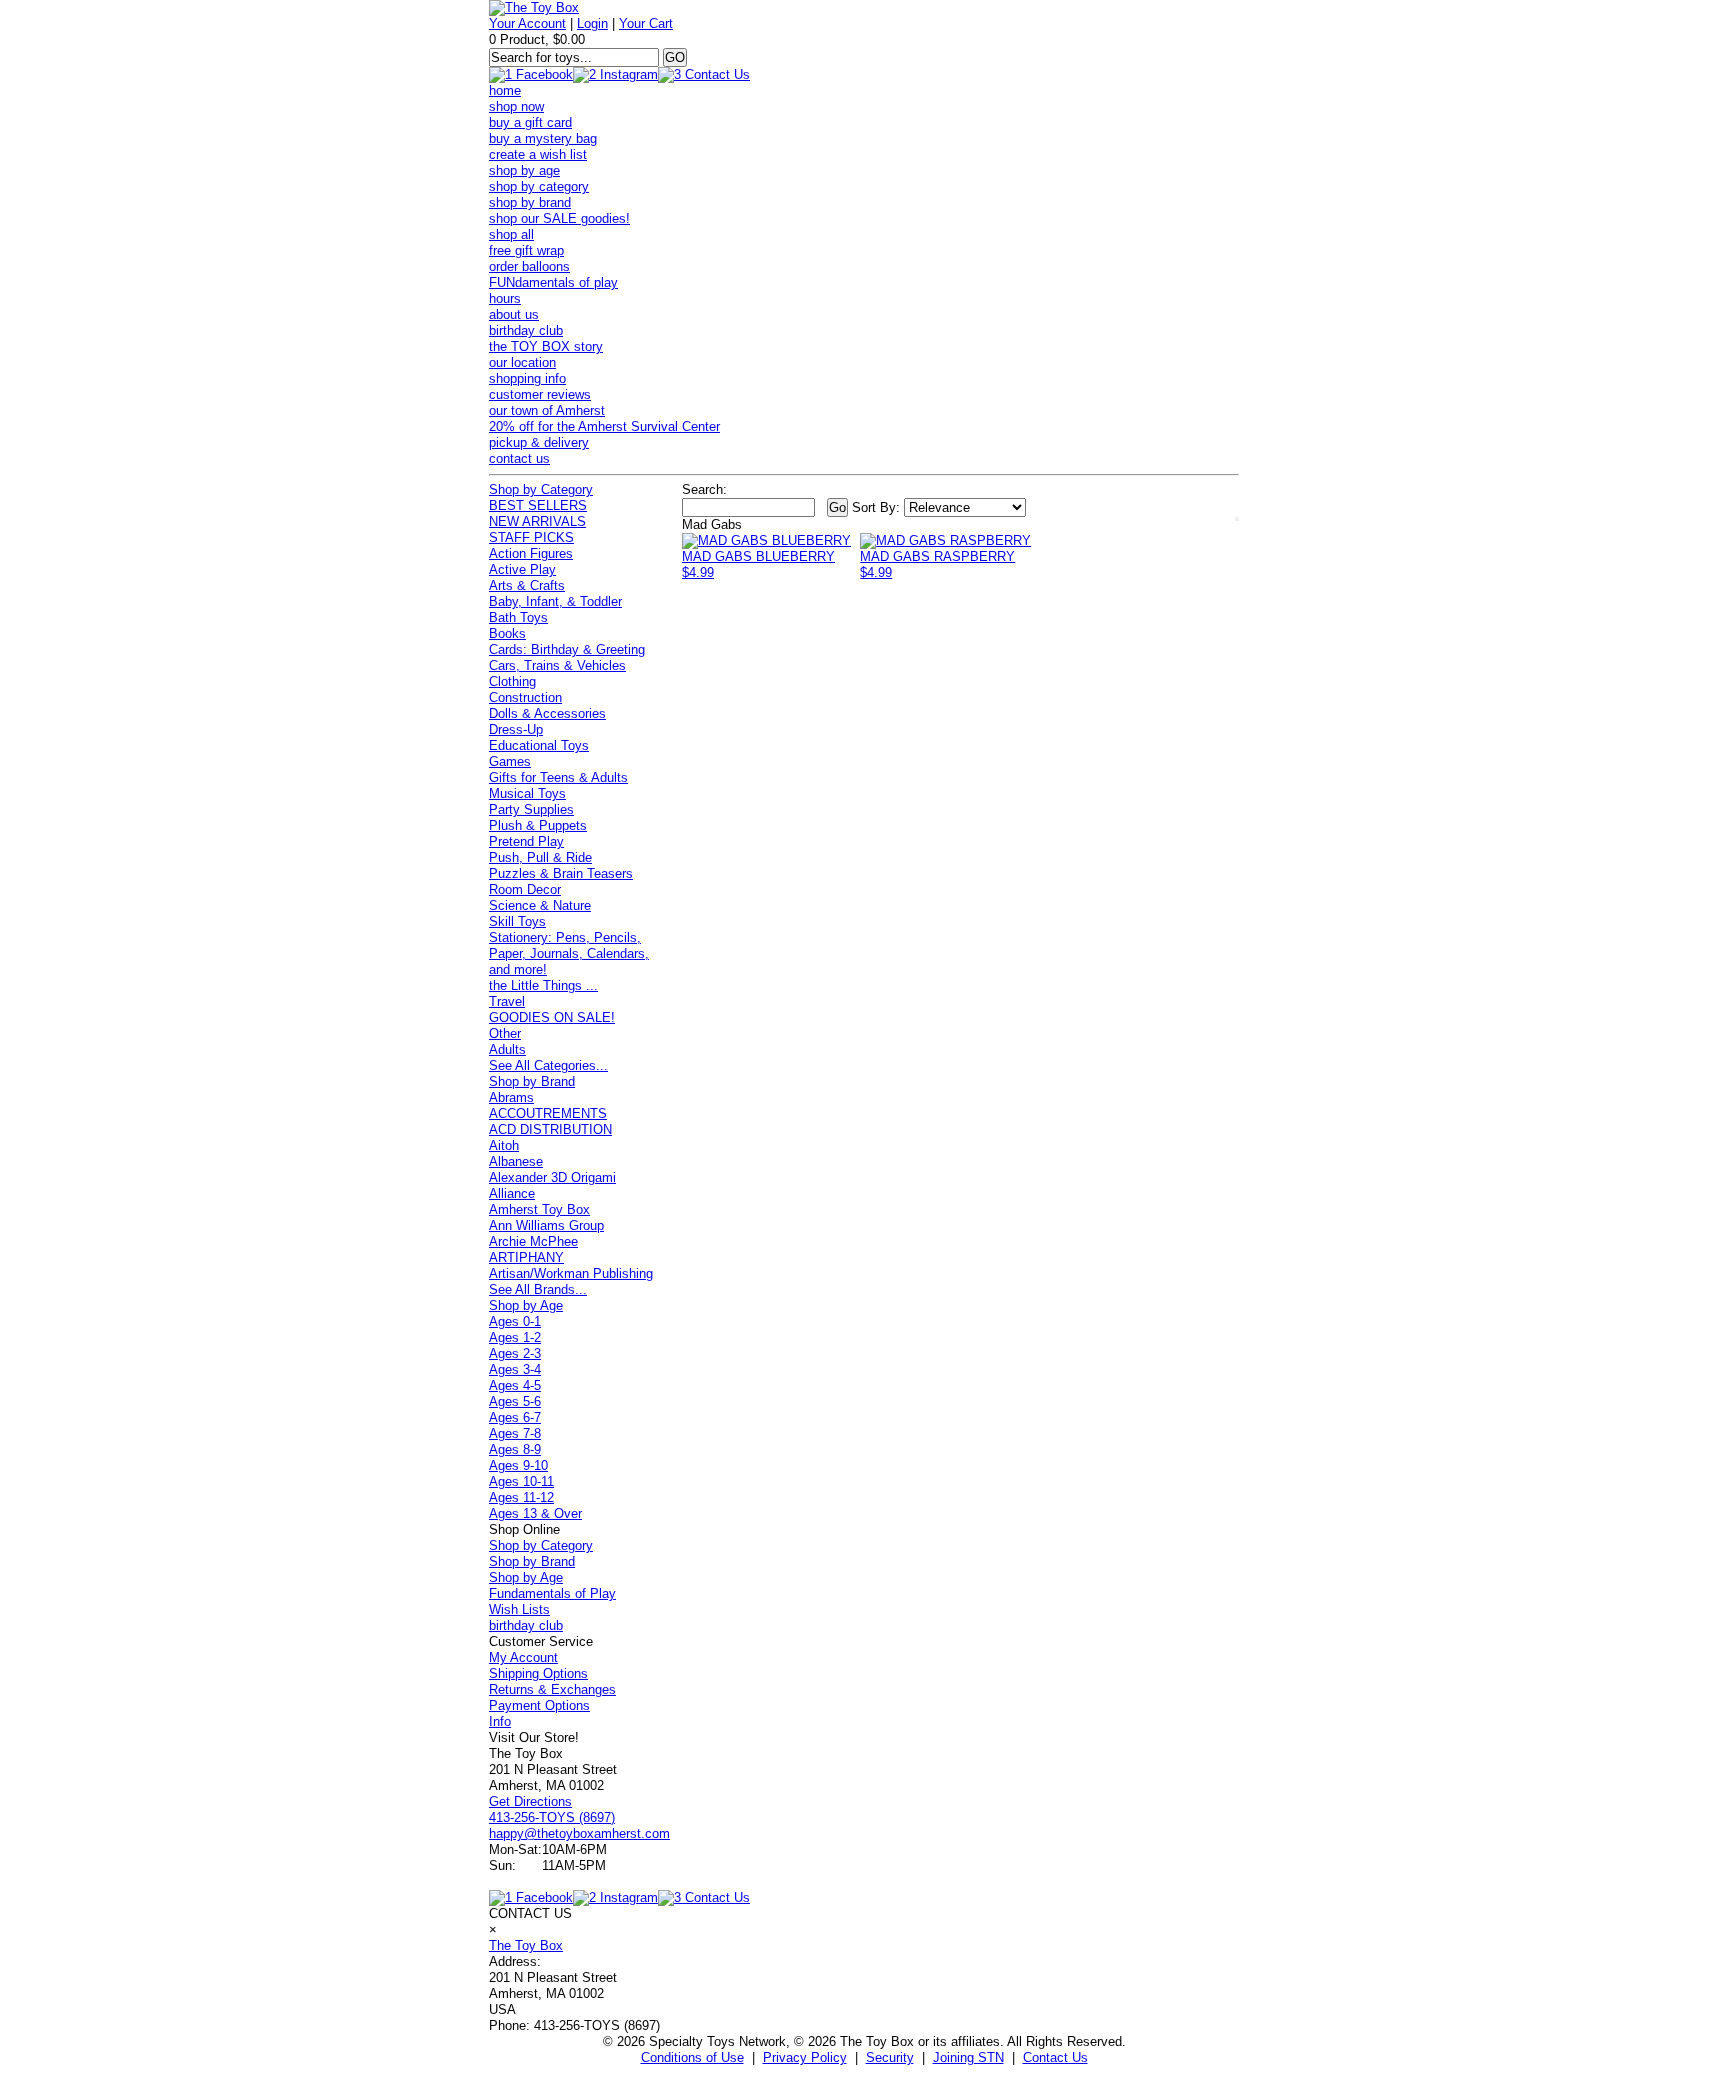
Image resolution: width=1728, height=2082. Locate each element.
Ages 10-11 (521, 1481)
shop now (516, 106)
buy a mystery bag (543, 138)
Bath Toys (518, 617)
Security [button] (890, 2057)
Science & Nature (540, 905)
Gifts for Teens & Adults (558, 777)
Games (510, 761)
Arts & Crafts (527, 585)
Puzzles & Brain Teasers (561, 873)
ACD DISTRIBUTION (550, 1129)
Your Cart (646, 23)
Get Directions (530, 1801)
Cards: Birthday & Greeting (567, 649)
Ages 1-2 (515, 1337)
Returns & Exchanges (552, 1689)
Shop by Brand (532, 1081)
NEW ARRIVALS (537, 521)
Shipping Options (538, 1673)
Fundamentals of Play (552, 1593)
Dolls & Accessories (547, 713)
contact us (519, 458)
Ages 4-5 (515, 1385)
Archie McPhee (533, 1241)
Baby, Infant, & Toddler (555, 601)
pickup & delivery (539, 442)
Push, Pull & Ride (540, 857)
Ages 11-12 (521, 1497)
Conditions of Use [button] (692, 2057)
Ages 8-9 (515, 1449)
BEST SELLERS (538, 505)
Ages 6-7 (515, 1417)
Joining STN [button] (968, 2057)
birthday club (526, 330)
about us (514, 314)
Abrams (511, 1097)
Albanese (516, 1161)
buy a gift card (530, 122)
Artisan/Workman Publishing (571, 1273)
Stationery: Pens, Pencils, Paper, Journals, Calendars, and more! (569, 953)
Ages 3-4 (515, 1369)
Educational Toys (539, 745)
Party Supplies (531, 809)
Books (507, 633)
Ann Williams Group (546, 1225)
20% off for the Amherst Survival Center (604, 426)
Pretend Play (526, 841)
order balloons (529, 266)
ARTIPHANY (526, 1257)
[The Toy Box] (534, 7)
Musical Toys (527, 793)
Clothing (512, 681)
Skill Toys (517, 921)
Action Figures (531, 553)
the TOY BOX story (546, 346)
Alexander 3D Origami (552, 1177)
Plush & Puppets (538, 825)
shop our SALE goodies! (559, 218)
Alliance (512, 1193)
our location (522, 362)
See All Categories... (548, 1065)
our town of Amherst (547, 410)
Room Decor (525, 889)
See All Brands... (538, 1289)
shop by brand (530, 202)
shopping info (527, 378)
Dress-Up (516, 729)
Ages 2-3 (515, 1353)
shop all (511, 234)
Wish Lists (519, 1609)
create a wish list (538, 154)
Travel (507, 1001)
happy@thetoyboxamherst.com (579, 1833)
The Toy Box (526, 1945)
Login (592, 23)
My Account (523, 1657)
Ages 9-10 (518, 1465)
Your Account (527, 23)
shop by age (524, 170)
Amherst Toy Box (539, 1209)
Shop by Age (526, 1305)
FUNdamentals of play (553, 282)
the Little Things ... (543, 985)
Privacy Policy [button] (805, 2057)
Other (505, 1033)
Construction (525, 697)
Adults (507, 1049)
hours (505, 298)
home (505, 90)
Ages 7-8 (515, 1433)
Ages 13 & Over (535, 1513)
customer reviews (540, 394)
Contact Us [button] (1055, 2057)
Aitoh (504, 1145)
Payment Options (539, 1705)
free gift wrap (526, 250)
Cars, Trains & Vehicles (557, 665)
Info (500, 1721)
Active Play (522, 569)
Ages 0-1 (515, 1321)
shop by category (539, 186)
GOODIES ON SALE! (552, 1017)
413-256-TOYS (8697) (552, 1817)
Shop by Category (541, 489)
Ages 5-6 (515, 1401)
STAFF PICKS (531, 537)
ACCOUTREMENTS (548, 1113)
